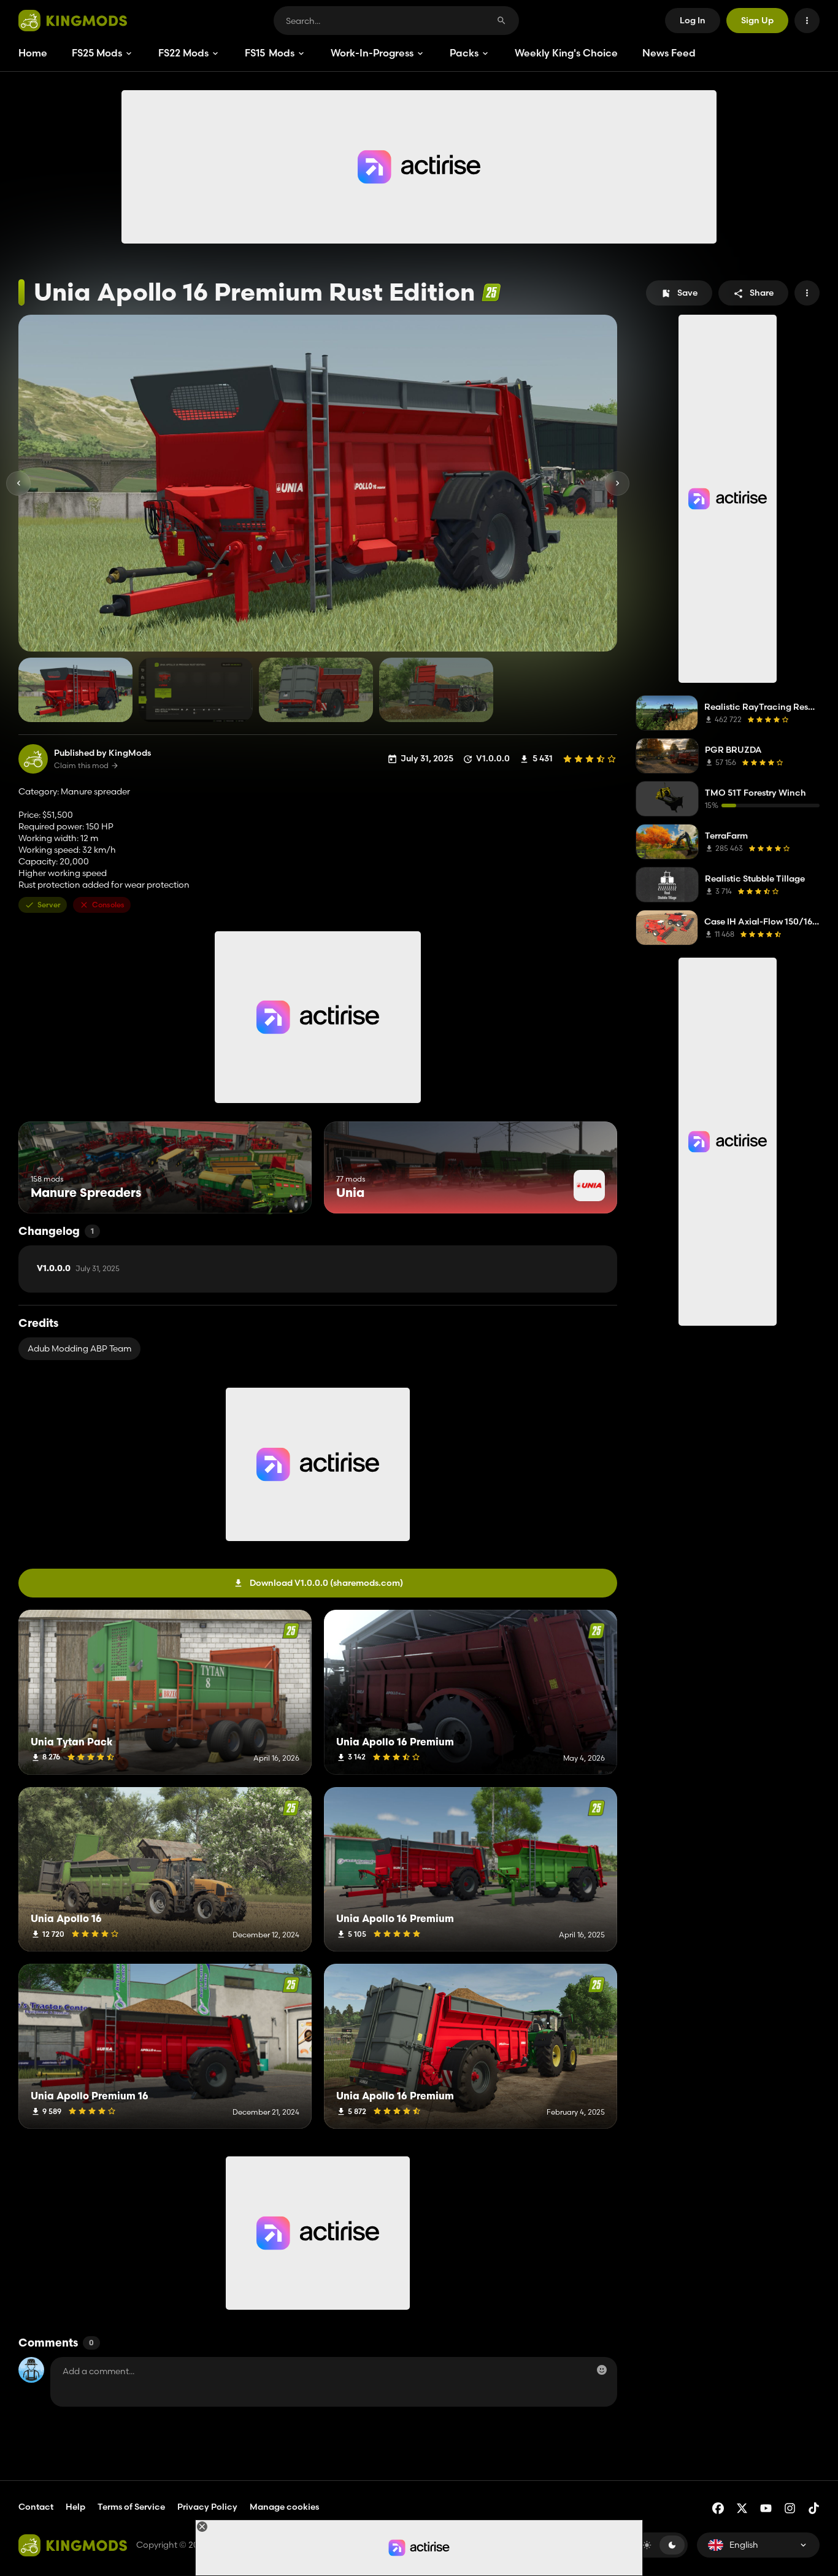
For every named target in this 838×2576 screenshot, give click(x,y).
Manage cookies (284, 2507)
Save (687, 293)
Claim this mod (81, 766)
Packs (464, 53)
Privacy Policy (207, 2507)
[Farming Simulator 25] (491, 292)
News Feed (669, 53)
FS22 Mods (183, 53)
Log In (693, 20)
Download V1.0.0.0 (326, 1583)
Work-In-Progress (372, 53)
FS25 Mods (97, 53)
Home (33, 53)
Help (75, 2507)
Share (762, 293)
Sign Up (757, 20)
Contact (36, 2507)
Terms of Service (131, 2507)
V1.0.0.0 (78, 1269)
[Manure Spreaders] (279, 1190)
